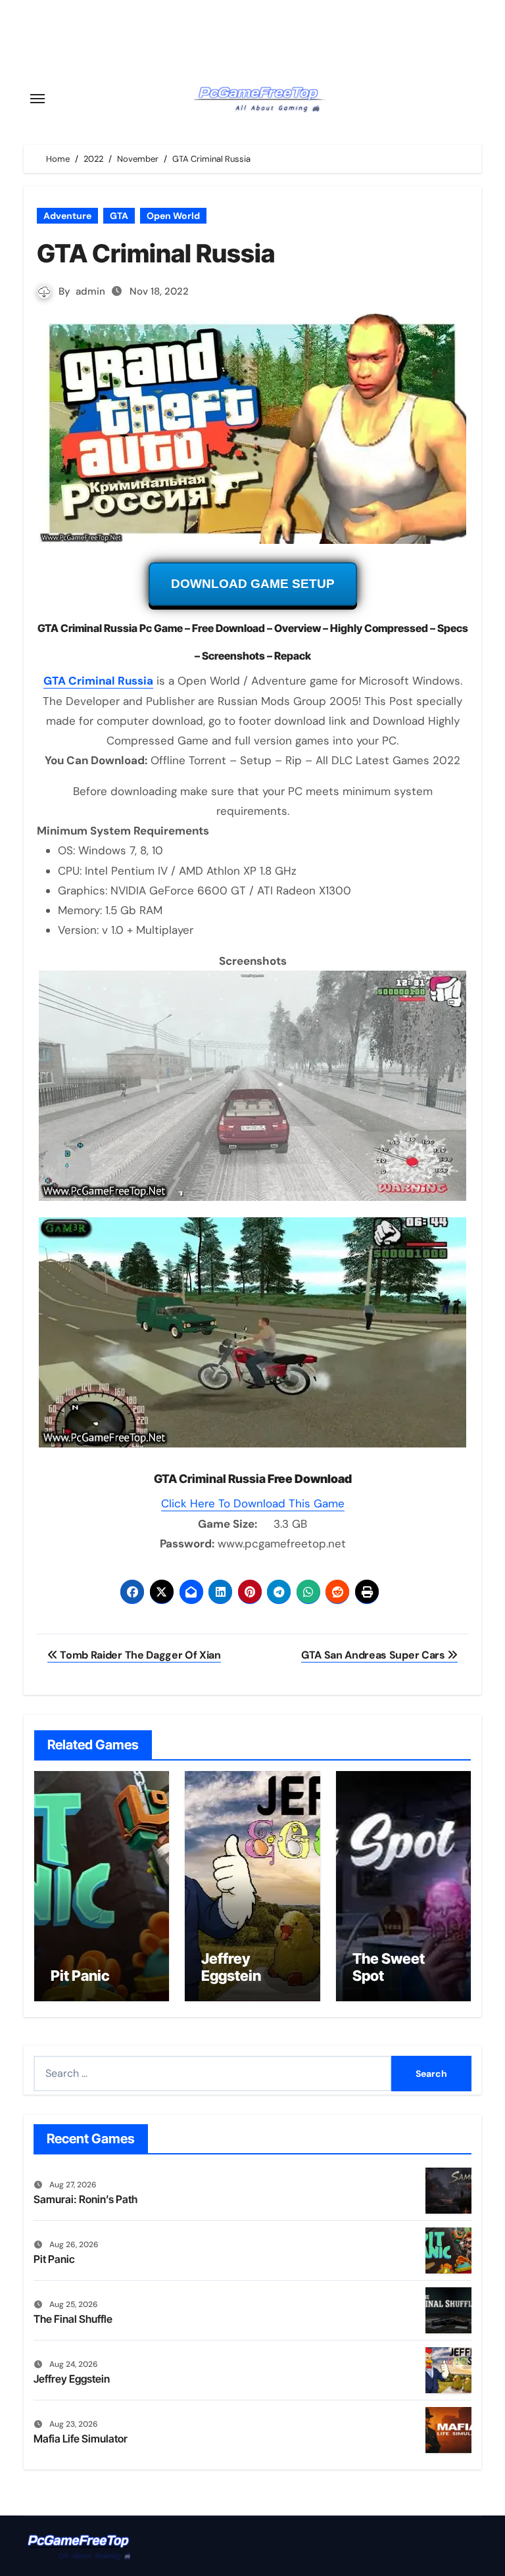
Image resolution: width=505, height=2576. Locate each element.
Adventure (67, 216)
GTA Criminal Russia (98, 681)
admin (90, 291)
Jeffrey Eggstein (231, 1967)
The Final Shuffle (73, 2319)
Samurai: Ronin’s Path (85, 2199)
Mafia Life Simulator (81, 2439)
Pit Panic (80, 1976)
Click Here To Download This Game (253, 1503)
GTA (119, 216)
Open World (173, 216)
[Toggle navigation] (37, 99)
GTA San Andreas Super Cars (374, 1655)
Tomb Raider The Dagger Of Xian (139, 1655)
